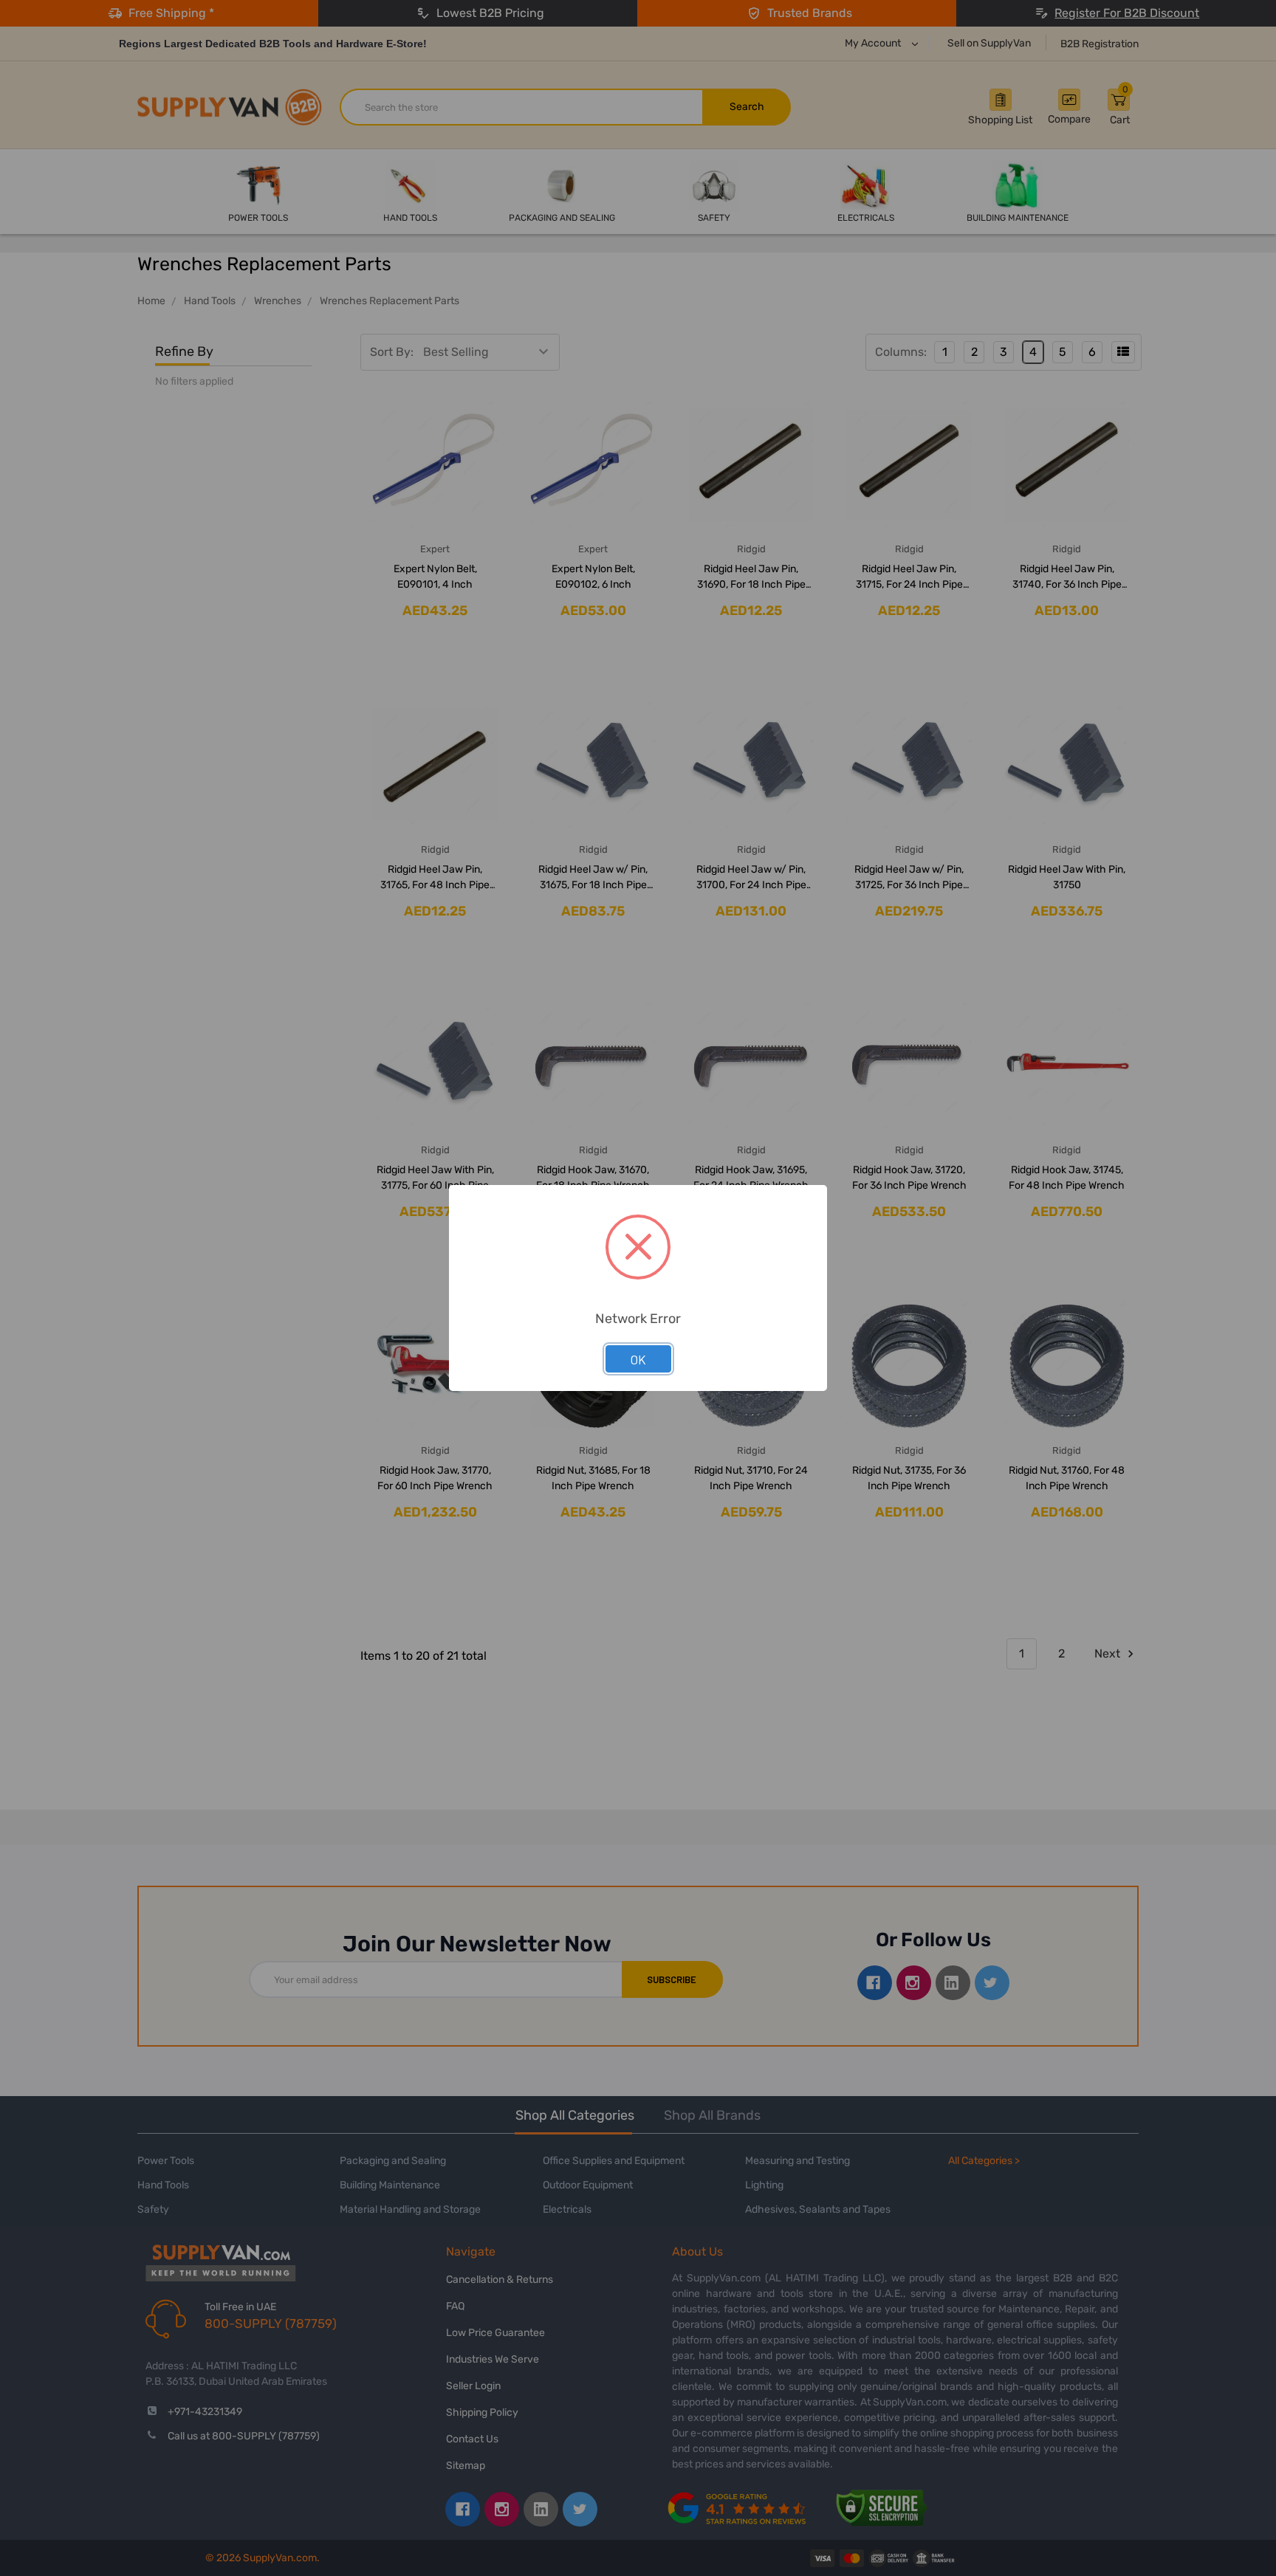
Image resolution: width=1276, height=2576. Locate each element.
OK (638, 1359)
